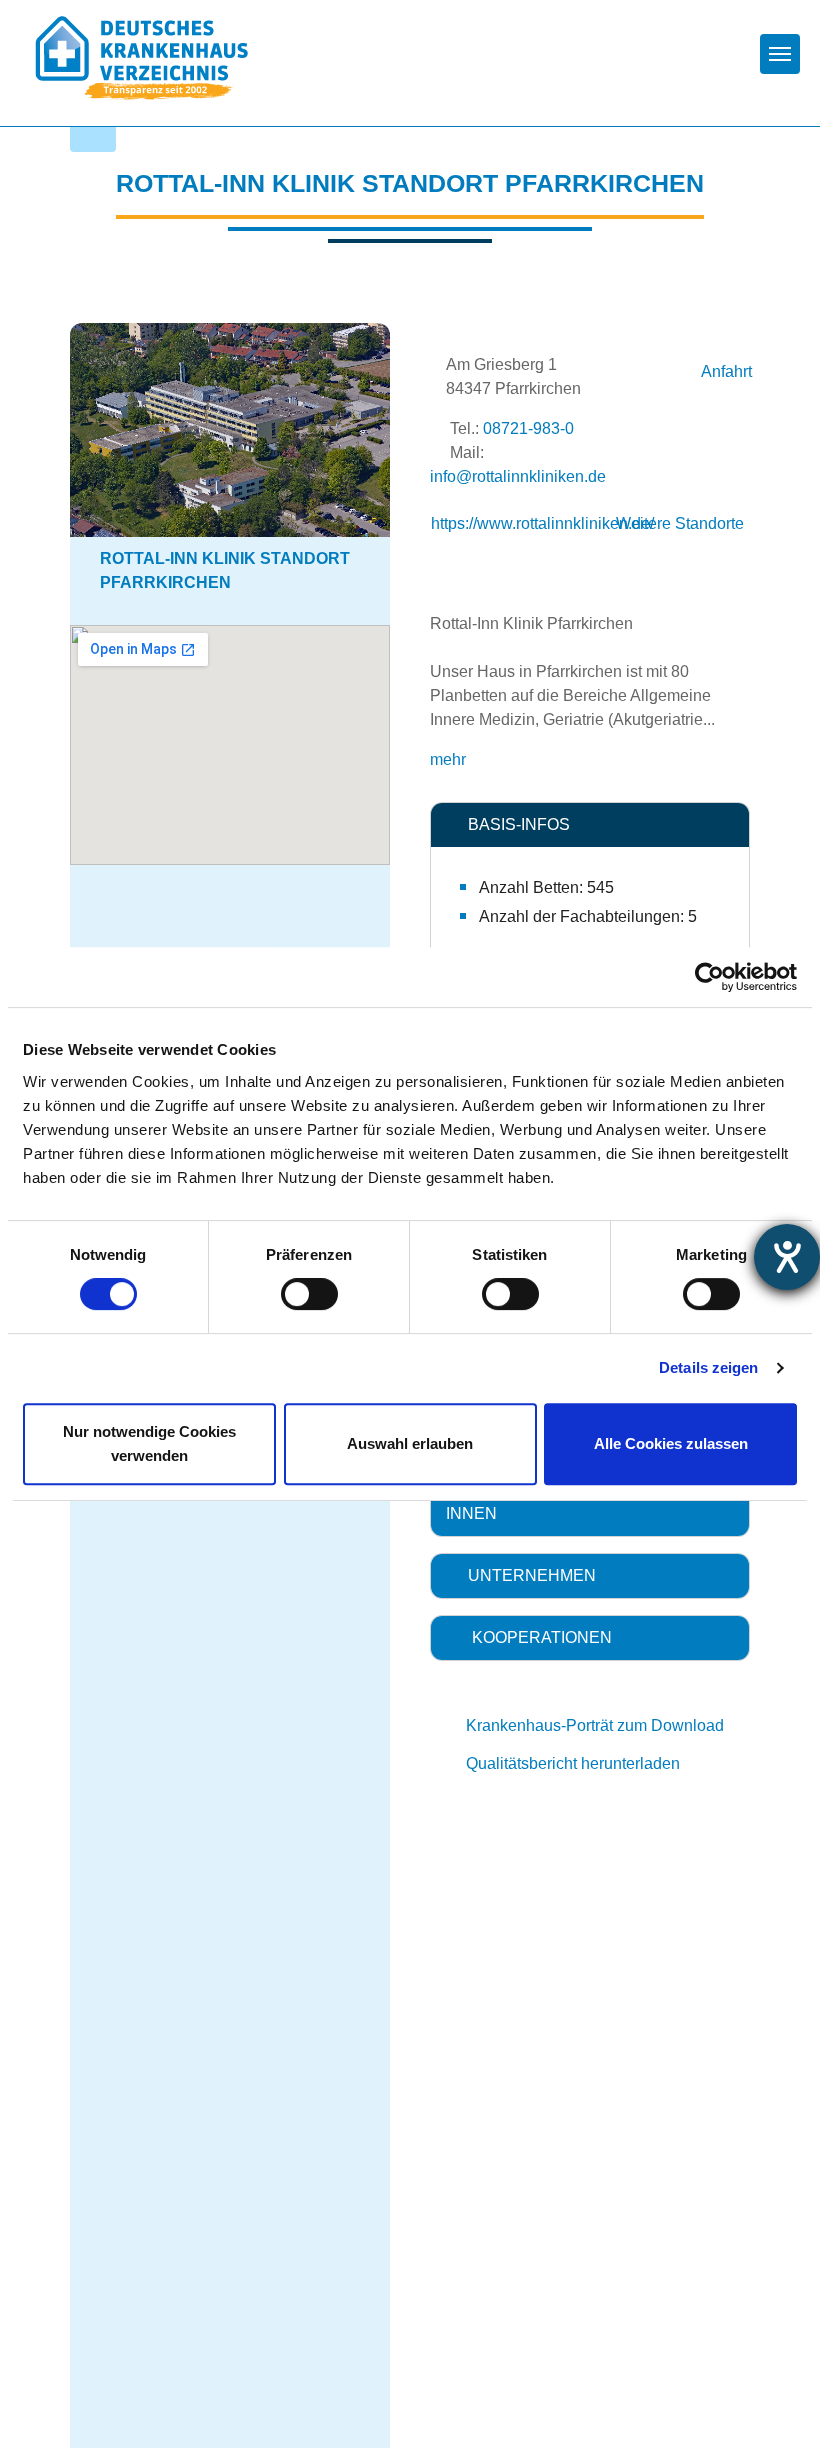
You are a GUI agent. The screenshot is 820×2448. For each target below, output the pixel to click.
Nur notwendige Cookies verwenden (149, 1443)
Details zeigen (708, 1367)
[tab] (590, 825)
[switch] (309, 1294)
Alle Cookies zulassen (671, 1443)
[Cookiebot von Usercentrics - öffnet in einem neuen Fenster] (709, 977)
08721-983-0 (528, 428)
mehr (448, 759)
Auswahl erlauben (410, 1443)
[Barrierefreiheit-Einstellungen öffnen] (787, 1257)
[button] (590, 825)
